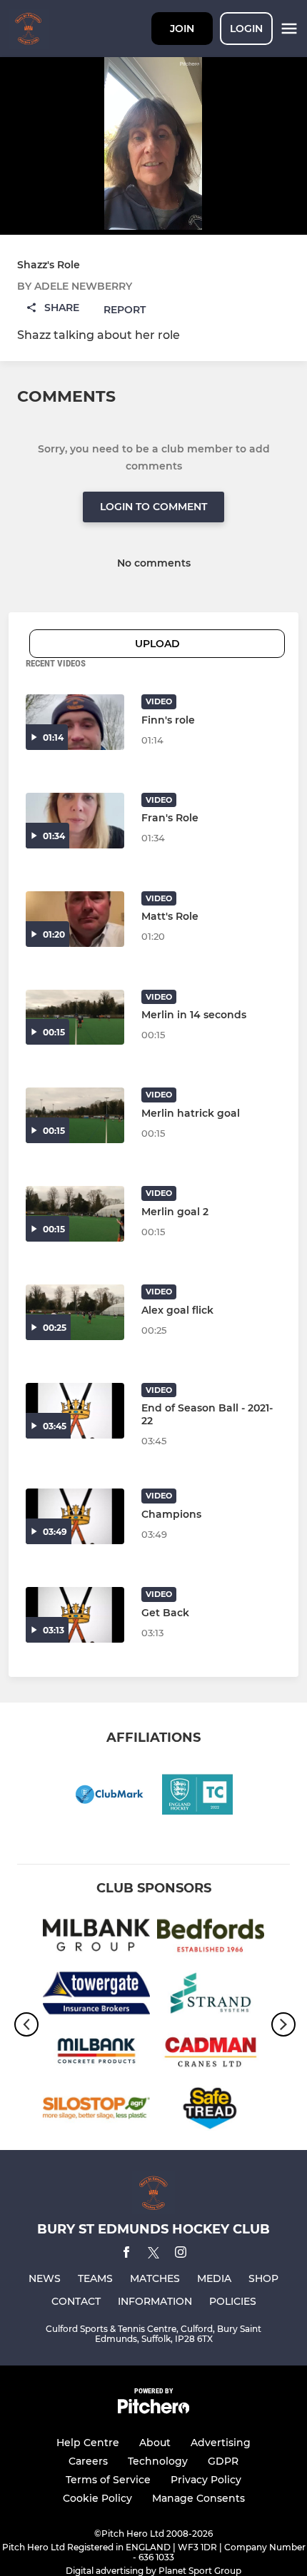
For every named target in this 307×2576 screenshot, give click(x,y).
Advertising (221, 2443)
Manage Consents (198, 2498)
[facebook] (126, 2255)
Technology (158, 2461)
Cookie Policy (97, 2498)
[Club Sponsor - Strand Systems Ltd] (211, 1996)
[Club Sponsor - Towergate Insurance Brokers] (96, 1996)
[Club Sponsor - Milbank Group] (96, 1938)
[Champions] (75, 1516)
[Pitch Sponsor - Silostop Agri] (96, 2111)
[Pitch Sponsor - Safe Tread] (211, 2111)
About (155, 2443)
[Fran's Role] (75, 821)
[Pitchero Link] (153, 2410)
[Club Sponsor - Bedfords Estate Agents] (211, 1938)
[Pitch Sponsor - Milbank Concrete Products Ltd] (96, 2053)
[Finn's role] (75, 722)
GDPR (223, 2461)
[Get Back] (75, 1615)
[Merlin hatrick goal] (75, 1115)
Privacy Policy (206, 2480)
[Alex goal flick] (75, 1312)
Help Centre (88, 2443)
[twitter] (153, 2255)
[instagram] (181, 2255)
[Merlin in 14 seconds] (75, 1018)
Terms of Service (108, 2480)
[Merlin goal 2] (75, 1214)
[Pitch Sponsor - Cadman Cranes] (211, 2053)
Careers (88, 2461)
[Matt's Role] (75, 919)
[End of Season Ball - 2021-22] (75, 1411)
